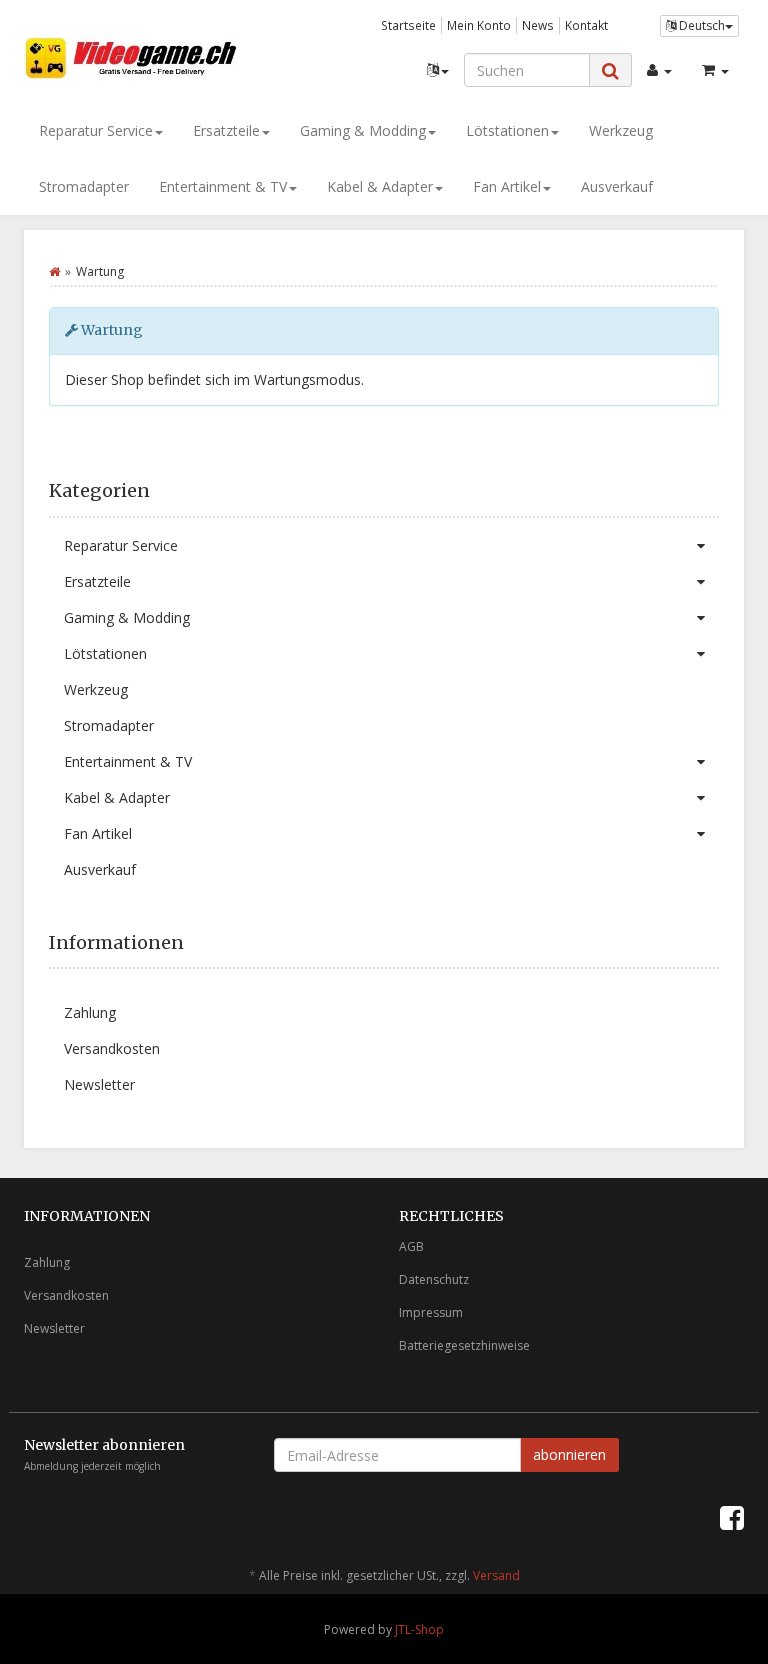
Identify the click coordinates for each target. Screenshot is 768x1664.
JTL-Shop (419, 1629)
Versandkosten (112, 1048)
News (538, 25)
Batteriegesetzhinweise (464, 1345)
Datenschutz (434, 1279)
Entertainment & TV (223, 186)
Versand (496, 1575)
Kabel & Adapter (380, 186)
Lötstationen (507, 130)
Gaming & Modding (363, 130)
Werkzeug (621, 130)
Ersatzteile (226, 130)
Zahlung (90, 1012)
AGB (411, 1246)
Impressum (431, 1312)
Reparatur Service (96, 130)
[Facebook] (732, 1517)
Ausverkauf (617, 186)
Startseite (408, 25)
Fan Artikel (507, 186)
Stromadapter (84, 186)
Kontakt (586, 25)
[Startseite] (54, 271)
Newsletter (99, 1084)
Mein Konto (479, 25)
